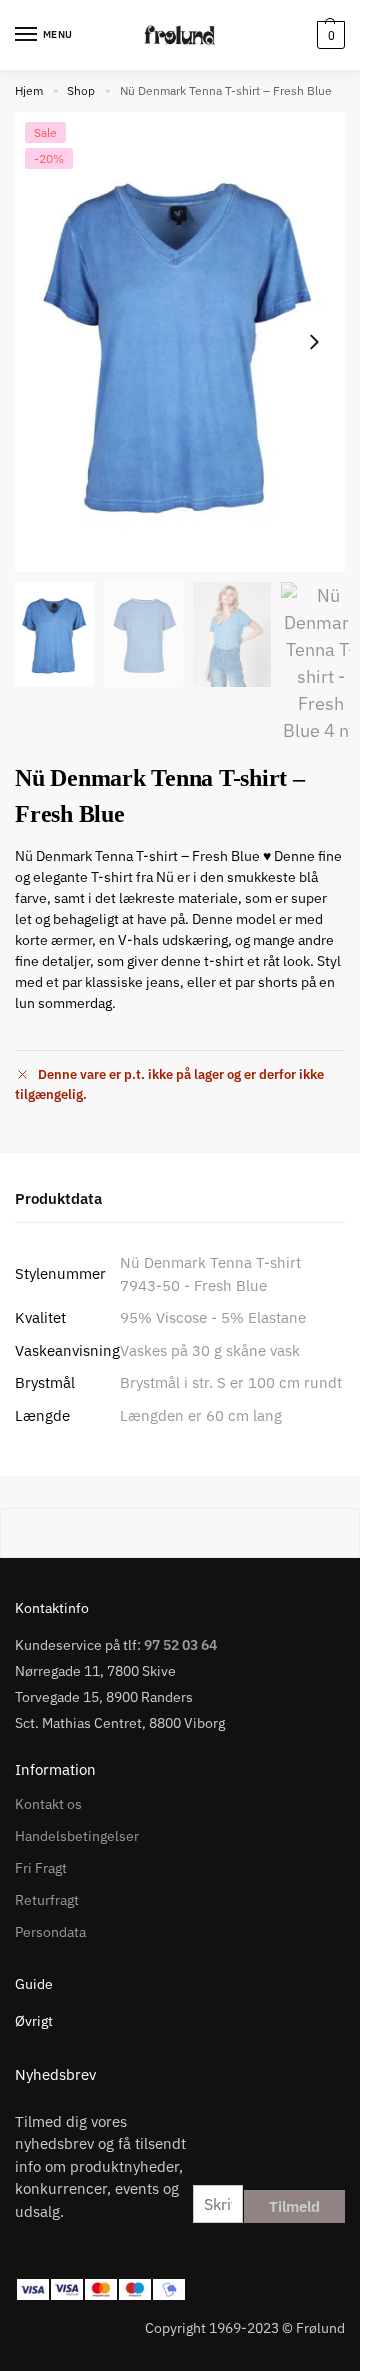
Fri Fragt (41, 1868)
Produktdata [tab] (58, 1198)
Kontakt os (48, 1804)
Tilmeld (294, 2206)
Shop (81, 90)
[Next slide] (314, 342)
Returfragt (47, 1900)
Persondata (50, 1932)
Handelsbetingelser (77, 1836)
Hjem (29, 90)
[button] (328, 35)
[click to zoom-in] (180, 342)
